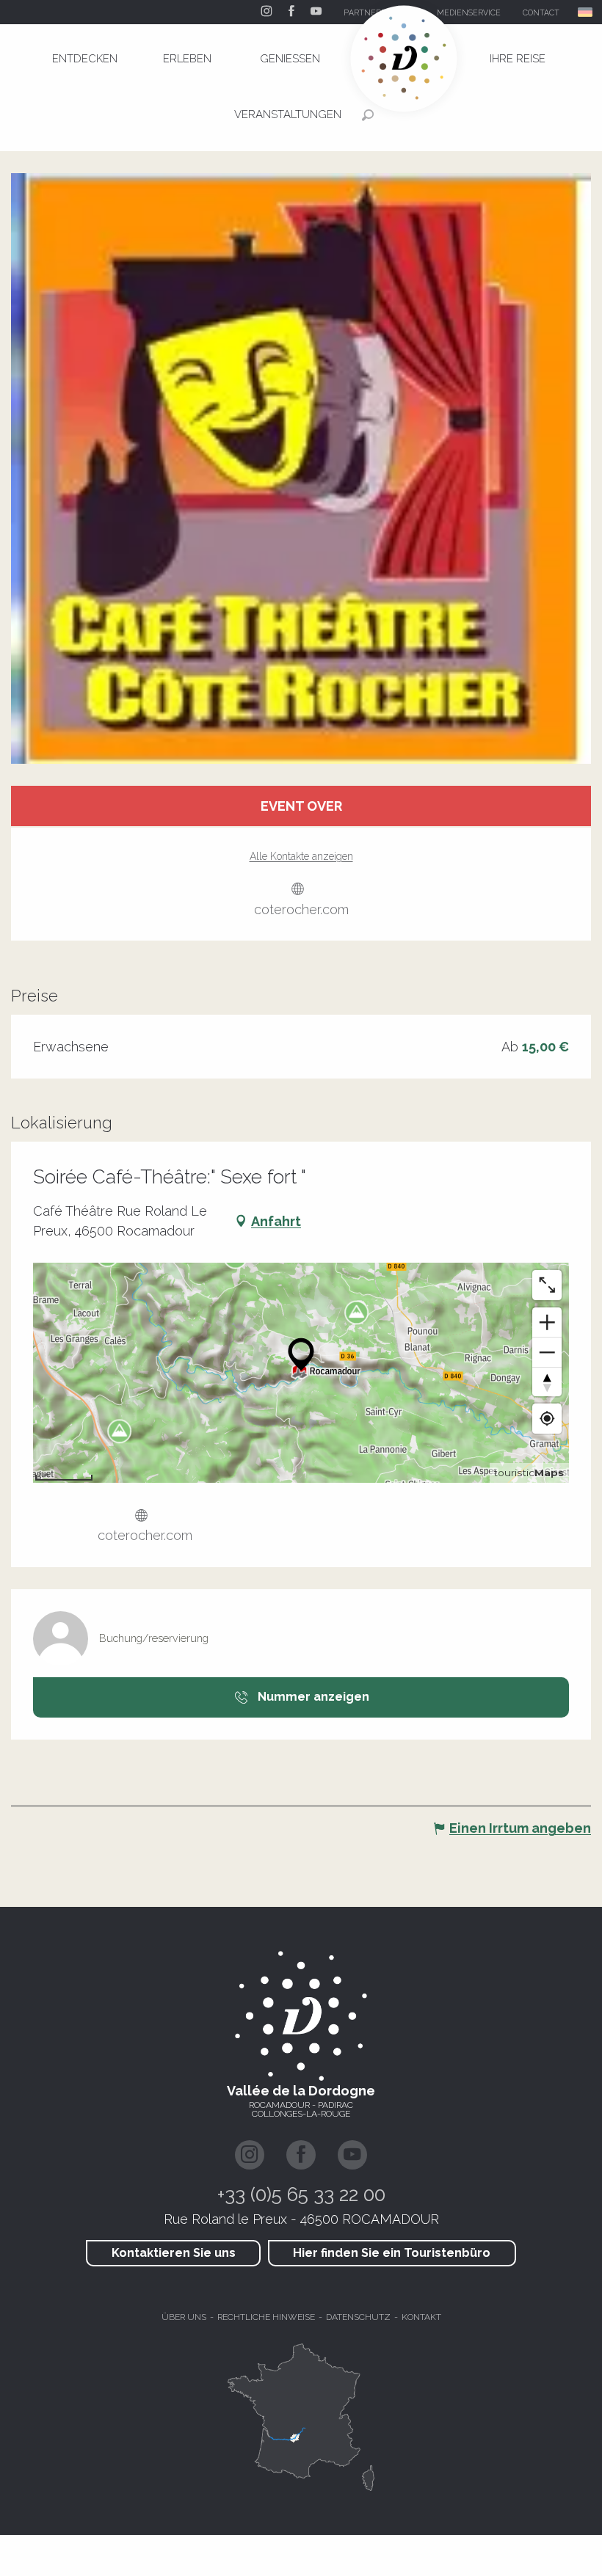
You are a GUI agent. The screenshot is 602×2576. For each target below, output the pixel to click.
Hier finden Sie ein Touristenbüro (392, 2253)
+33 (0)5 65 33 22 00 (301, 2194)
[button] (586, 12)
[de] (586, 12)
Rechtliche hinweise (266, 2317)
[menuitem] (84, 59)
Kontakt (421, 2317)
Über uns (184, 2317)
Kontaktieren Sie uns (174, 2253)
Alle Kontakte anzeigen (301, 856)
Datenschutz (358, 2317)
